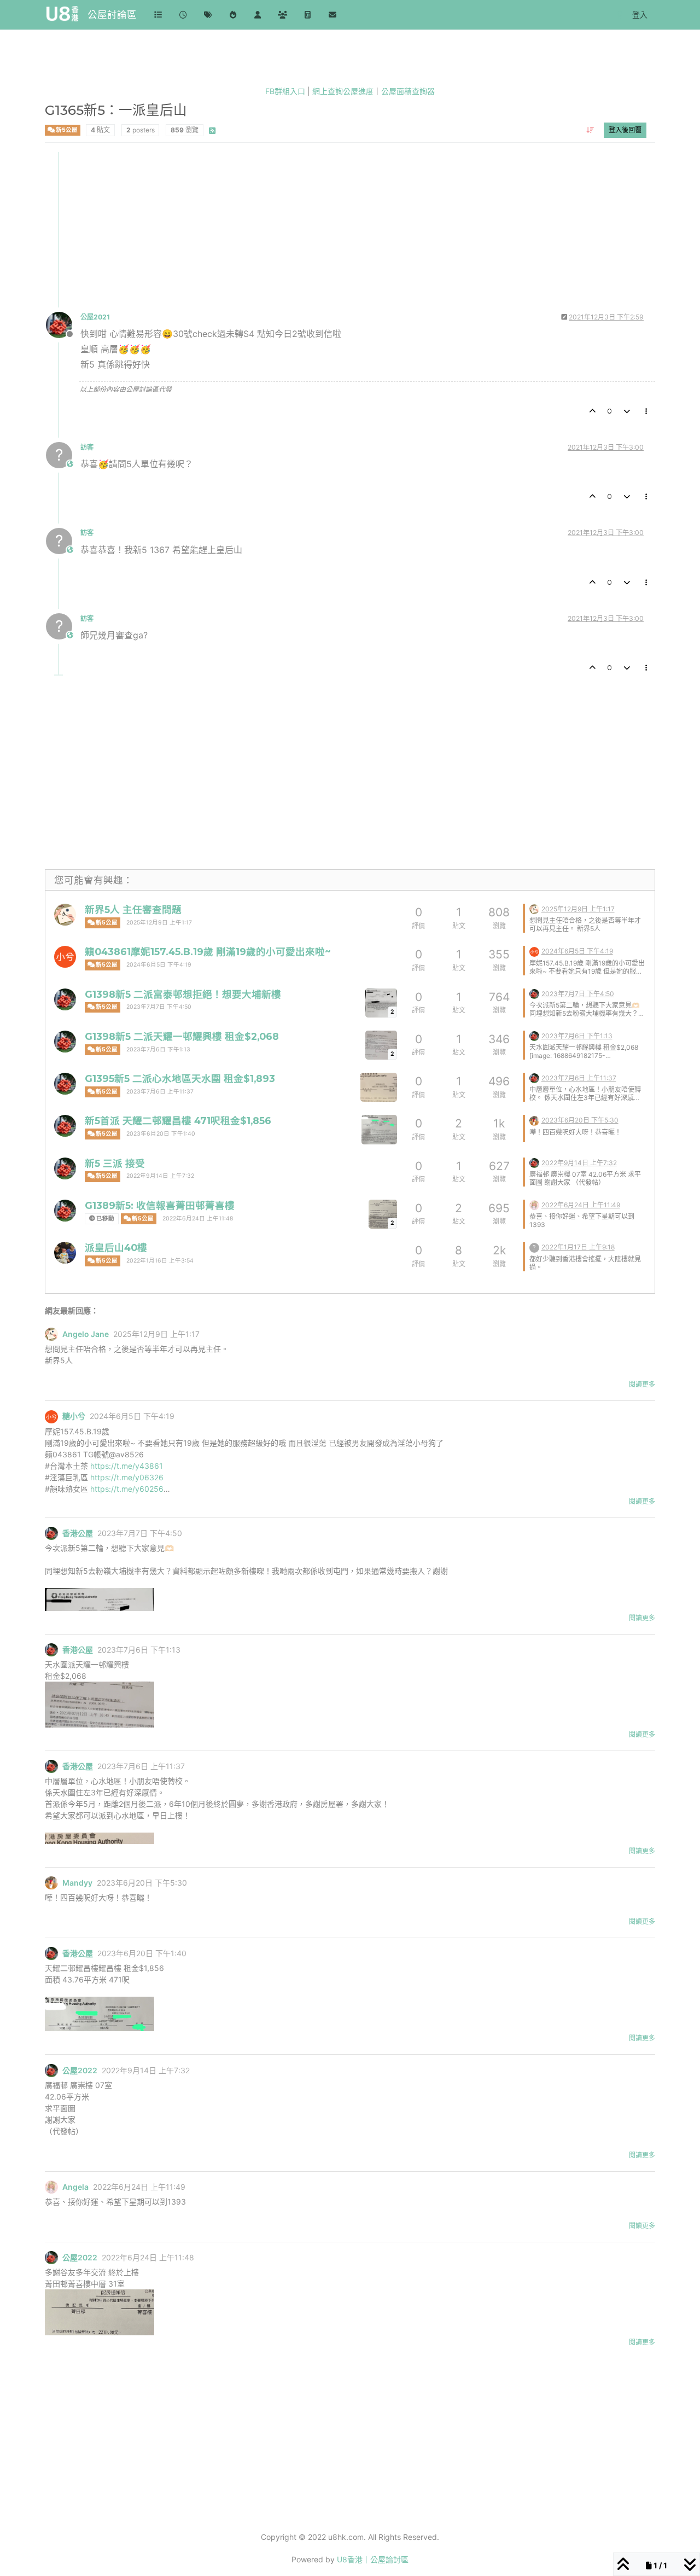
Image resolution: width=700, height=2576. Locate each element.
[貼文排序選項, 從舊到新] (590, 130)
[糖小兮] (65, 957)
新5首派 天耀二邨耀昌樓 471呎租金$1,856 (178, 1121)
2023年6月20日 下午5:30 (580, 1120)
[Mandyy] (534, 1120)
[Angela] (534, 1204)
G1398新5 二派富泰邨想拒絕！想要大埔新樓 (183, 994)
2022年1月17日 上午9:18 (578, 1247)
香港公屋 (78, 1533)
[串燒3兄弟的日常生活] (65, 1253)
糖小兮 (74, 1416)
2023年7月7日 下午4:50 (159, 1007)
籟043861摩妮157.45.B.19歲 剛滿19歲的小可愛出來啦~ (208, 952)
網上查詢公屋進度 (343, 91)
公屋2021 (95, 317)
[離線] (63, 324)
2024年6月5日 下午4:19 (159, 965)
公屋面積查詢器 (408, 91)
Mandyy (77, 1883)
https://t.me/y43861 (127, 1466)
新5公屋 (66, 130)
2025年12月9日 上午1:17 (159, 923)
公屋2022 (80, 2071)
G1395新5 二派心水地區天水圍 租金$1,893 (180, 1078)
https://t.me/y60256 (127, 1489)
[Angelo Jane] (65, 915)
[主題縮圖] (379, 1087)
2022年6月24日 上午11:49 (581, 1205)
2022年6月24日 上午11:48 (198, 1219)
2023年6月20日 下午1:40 (161, 1134)
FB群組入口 (285, 91)
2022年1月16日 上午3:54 (160, 1261)
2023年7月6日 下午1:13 (158, 1049)
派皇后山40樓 (116, 1248)
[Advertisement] (351, 229)
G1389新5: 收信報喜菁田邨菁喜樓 (160, 1205)
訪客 (87, 447)
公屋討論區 (112, 14)
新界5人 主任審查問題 (133, 909)
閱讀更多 (642, 1384)
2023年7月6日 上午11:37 (160, 1092)
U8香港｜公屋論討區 (373, 2559)
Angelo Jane (86, 1334)
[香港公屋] (65, 999)
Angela (75, 2187)
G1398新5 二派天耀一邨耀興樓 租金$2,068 (182, 1036)
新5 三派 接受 (115, 1163)
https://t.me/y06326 (127, 1477)
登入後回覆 (625, 130)
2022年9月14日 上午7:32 (160, 1176)
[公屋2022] (65, 1168)
